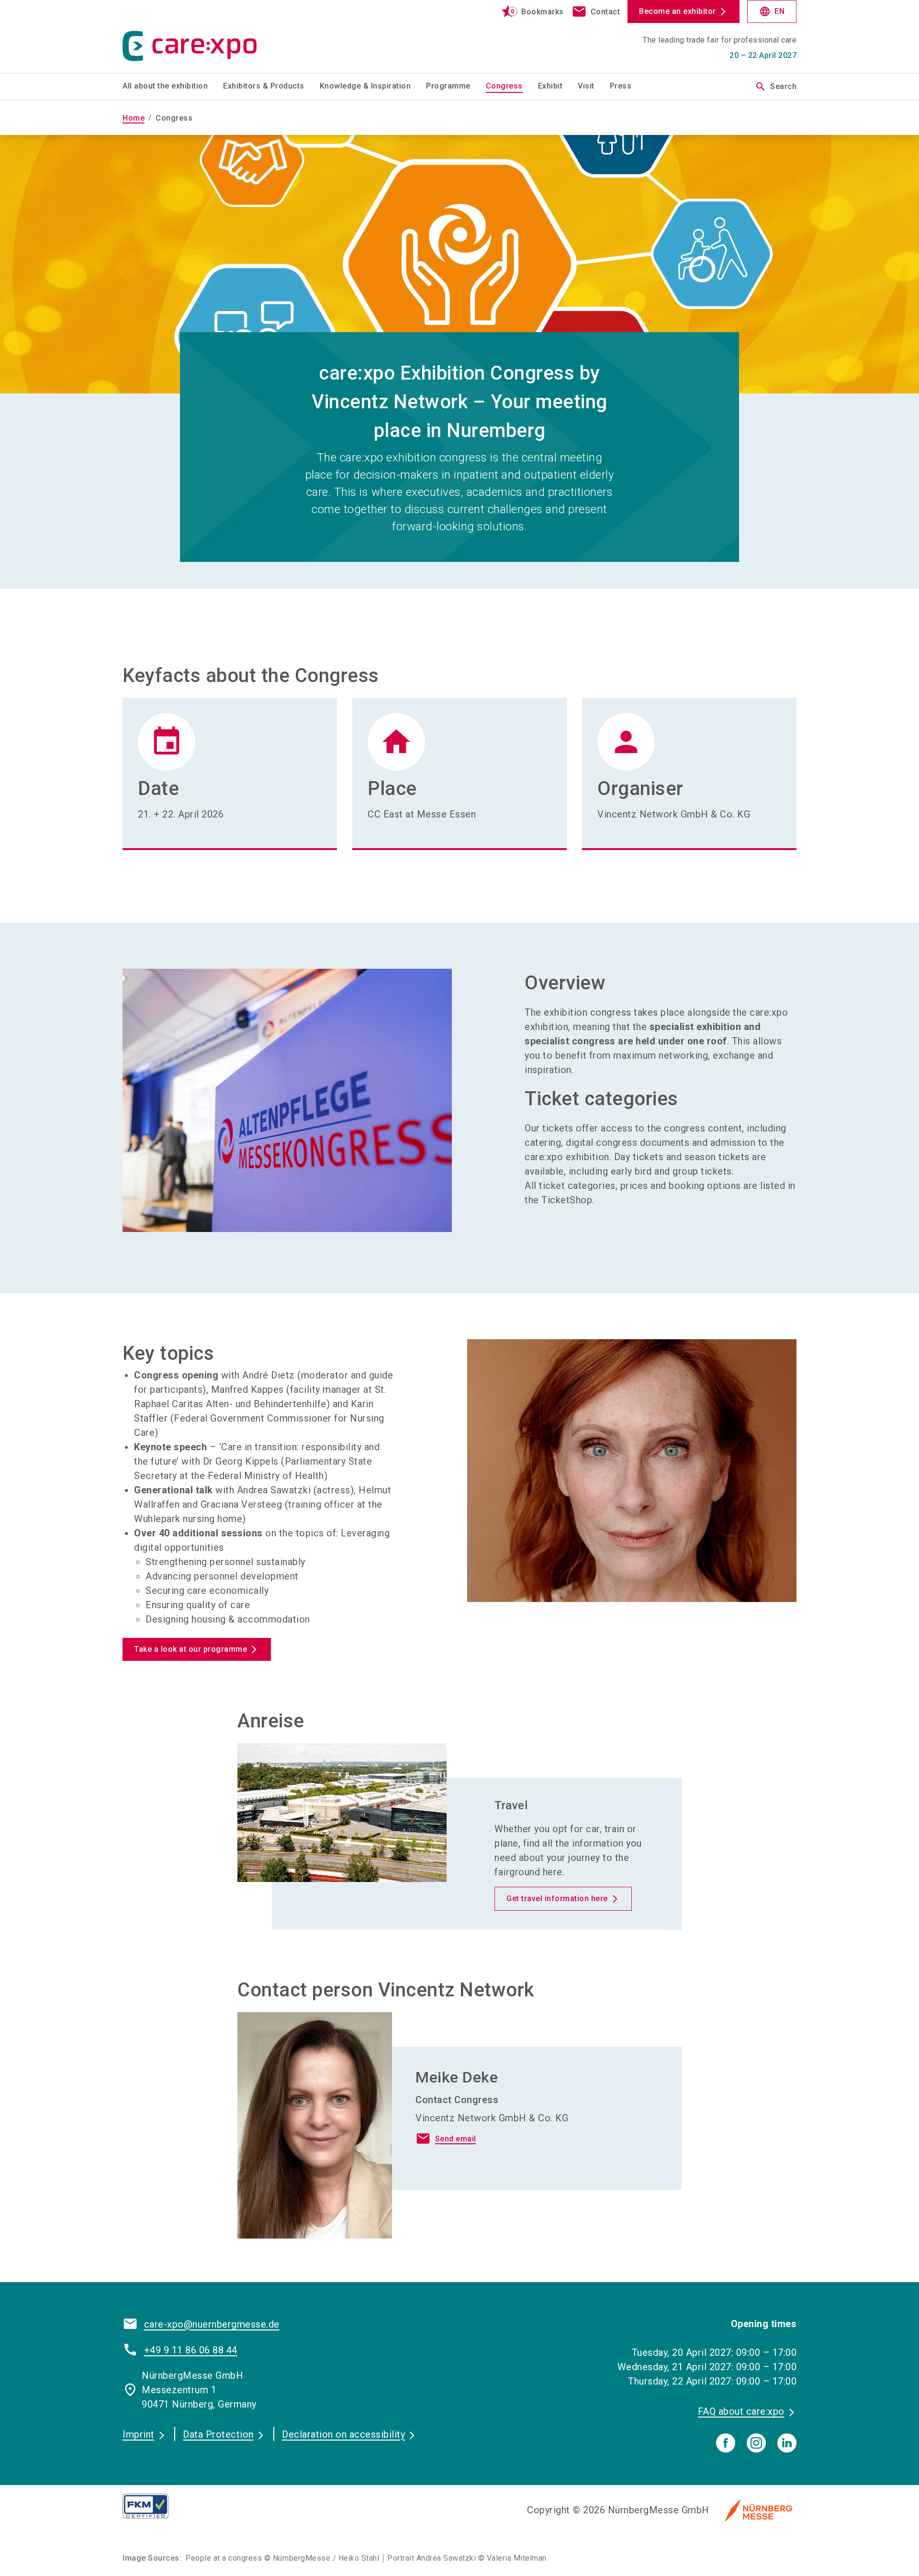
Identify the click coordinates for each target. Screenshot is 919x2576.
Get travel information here (557, 1898)
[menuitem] (173, 87)
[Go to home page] (201, 36)
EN (772, 11)
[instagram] (756, 2443)
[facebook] (726, 2443)
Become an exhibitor (678, 11)
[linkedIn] (787, 2443)
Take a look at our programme (191, 1649)
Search (776, 87)
